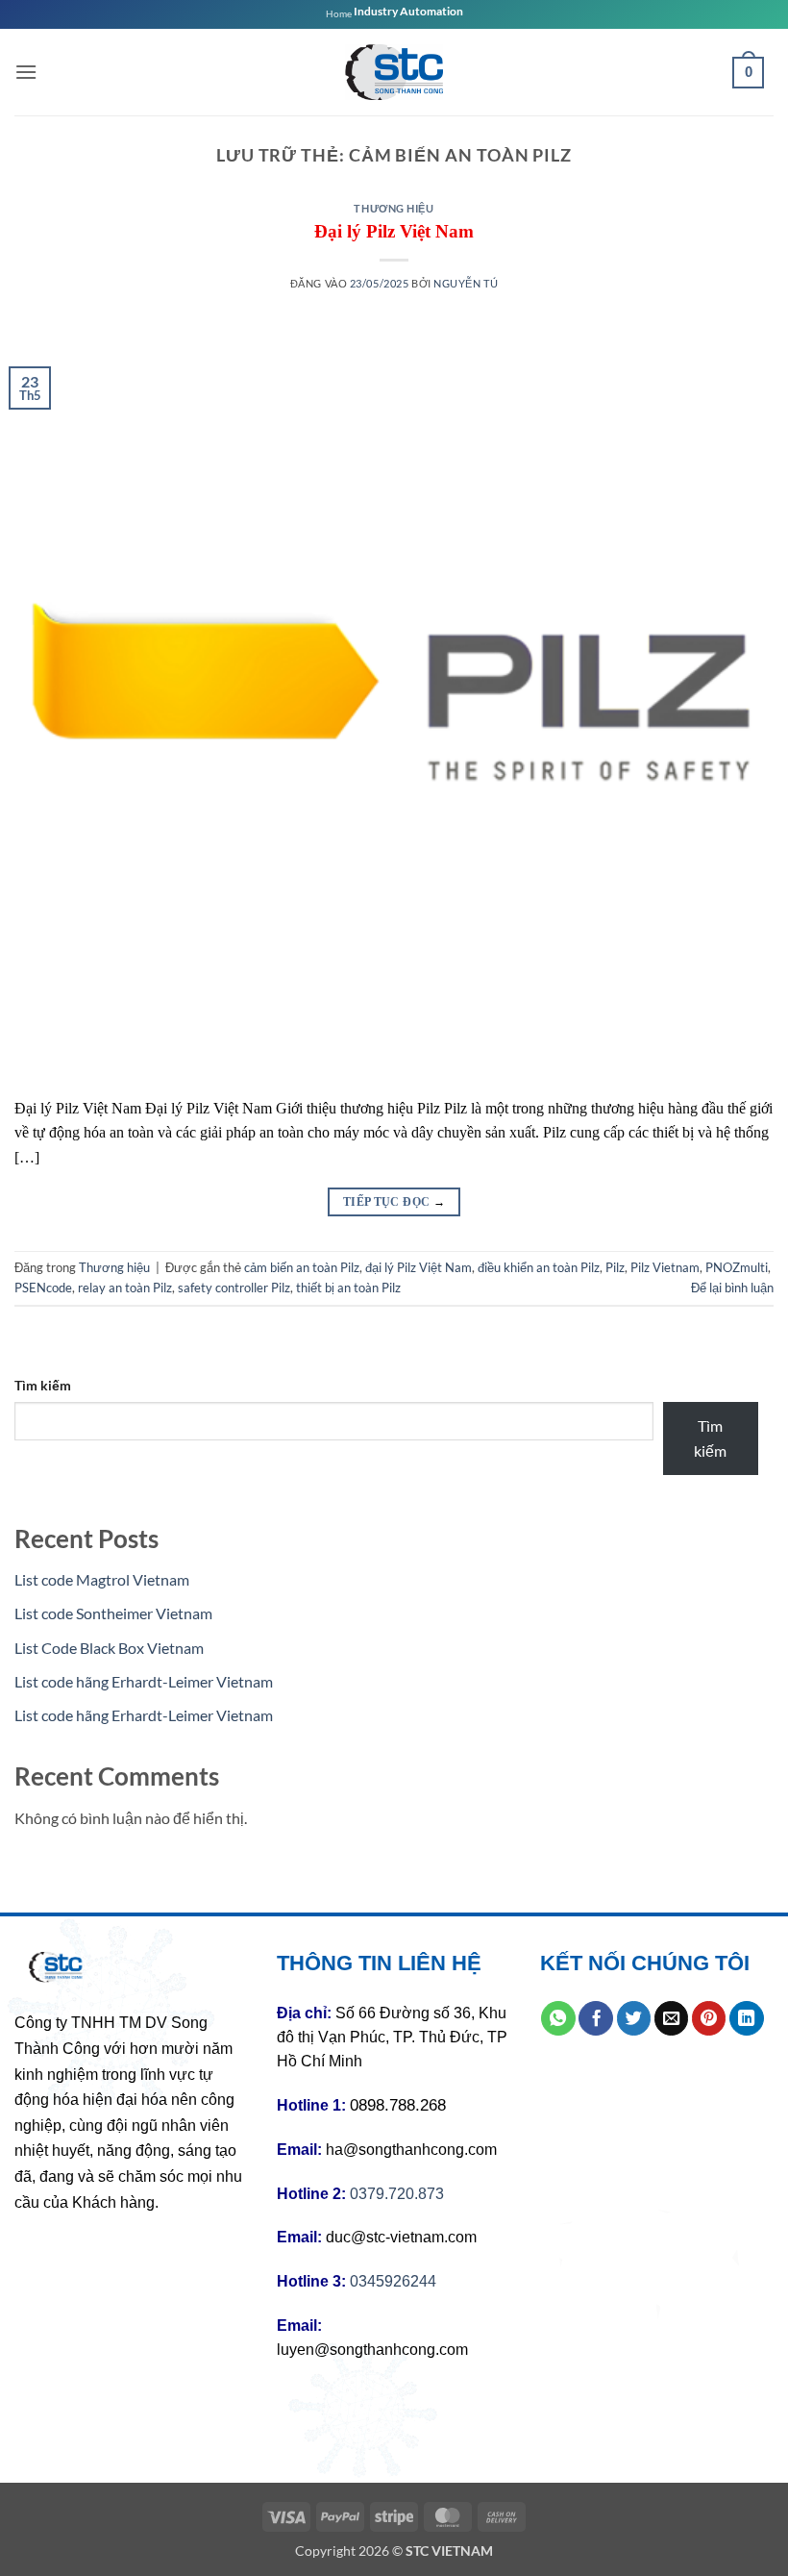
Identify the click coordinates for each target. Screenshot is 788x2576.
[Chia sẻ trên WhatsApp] (558, 2018)
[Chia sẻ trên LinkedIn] (747, 2018)
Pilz (615, 1267)
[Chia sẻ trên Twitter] (634, 2018)
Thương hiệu (394, 208)
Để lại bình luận (732, 1288)
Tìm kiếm (43, 1385)
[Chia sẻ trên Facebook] (596, 2018)
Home (339, 14)
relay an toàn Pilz (125, 1288)
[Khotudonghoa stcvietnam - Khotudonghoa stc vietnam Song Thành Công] (394, 72)
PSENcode (43, 1288)
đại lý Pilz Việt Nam (419, 1267)
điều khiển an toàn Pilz (539, 1267)
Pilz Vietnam (665, 1267)
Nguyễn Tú (466, 283)
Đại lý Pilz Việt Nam (394, 231)
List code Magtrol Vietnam (102, 1579)
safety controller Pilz (234, 1288)
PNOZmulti (737, 1267)
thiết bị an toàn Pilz (348, 1288)
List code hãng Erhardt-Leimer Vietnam (144, 1681)
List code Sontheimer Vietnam (113, 1613)
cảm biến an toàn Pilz (302, 1267)
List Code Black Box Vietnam (109, 1648)
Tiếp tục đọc (394, 1202)
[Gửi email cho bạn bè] (672, 2018)
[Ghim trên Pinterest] (709, 2018)
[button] (26, 72)
